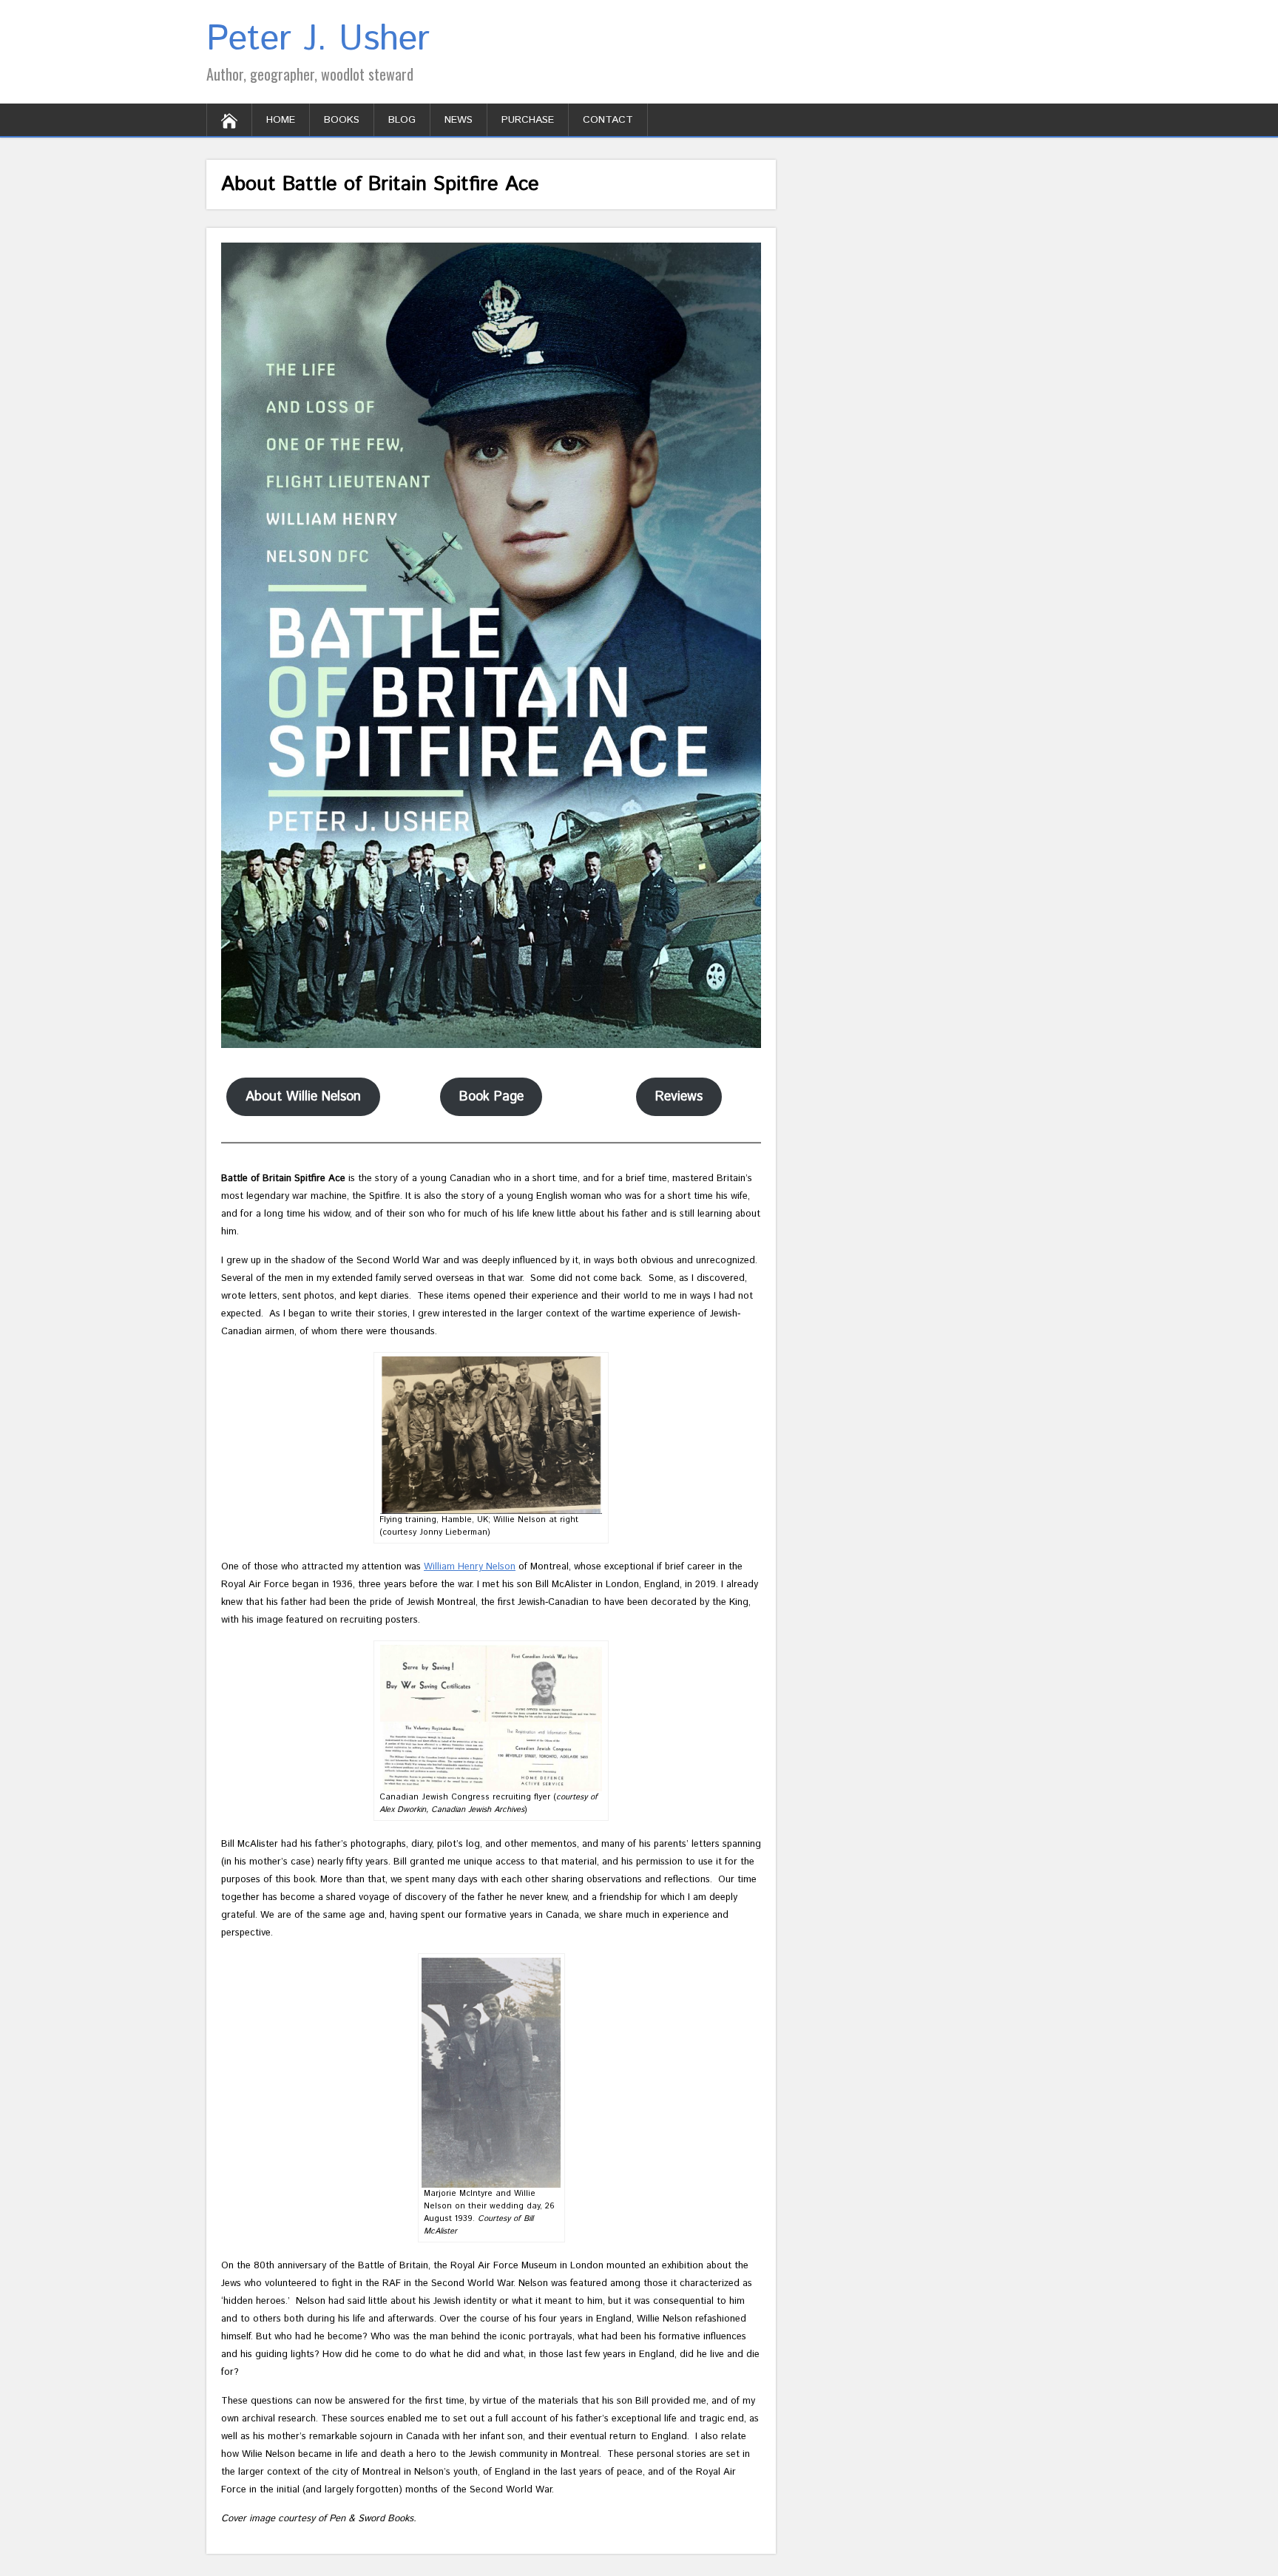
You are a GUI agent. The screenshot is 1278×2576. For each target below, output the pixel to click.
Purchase (528, 120)
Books (342, 120)
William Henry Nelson (470, 1567)
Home (281, 120)
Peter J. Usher (318, 40)
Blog (402, 120)
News (459, 120)
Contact (608, 120)
